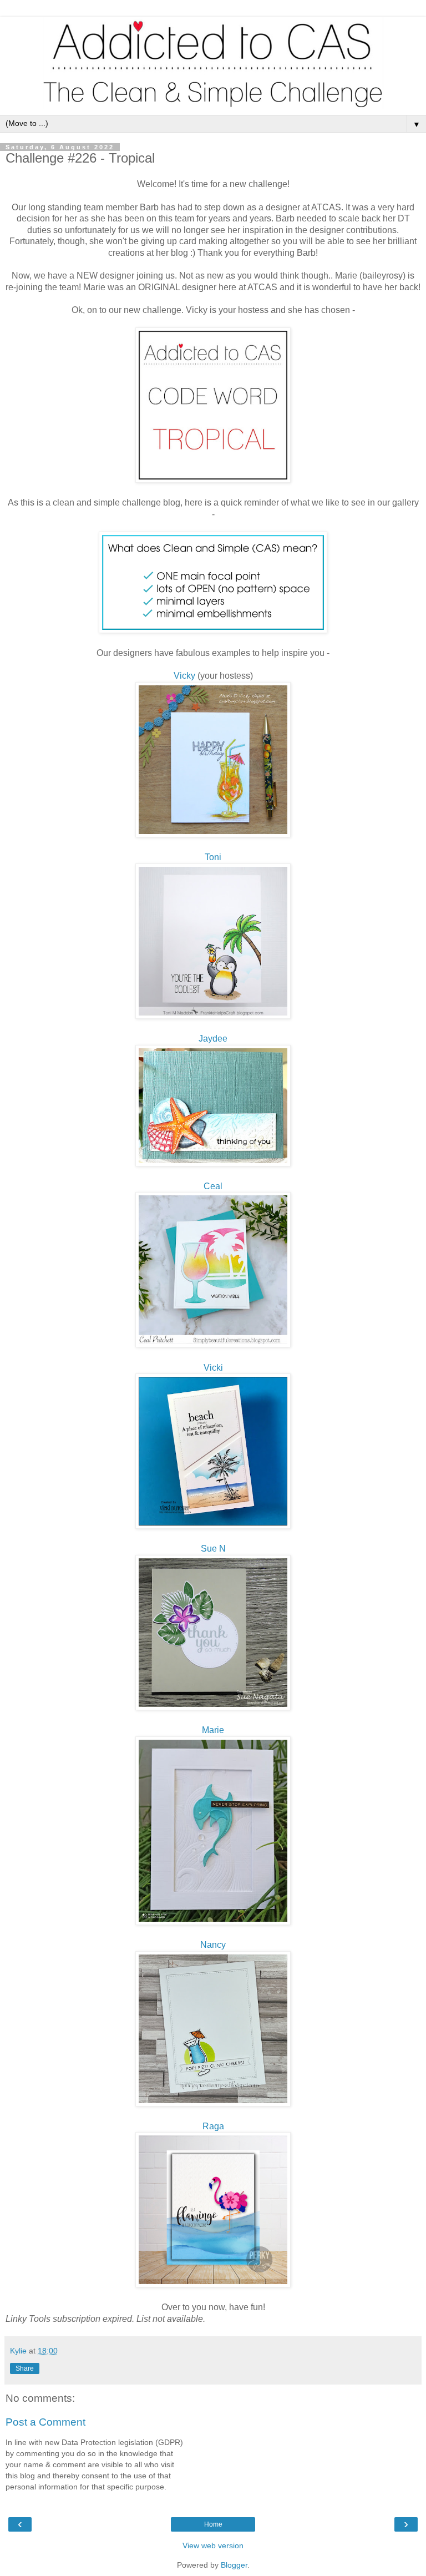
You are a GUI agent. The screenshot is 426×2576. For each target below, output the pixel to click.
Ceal (213, 1186)
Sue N (213, 1549)
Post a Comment (45, 2422)
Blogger (234, 2565)
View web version (213, 2545)
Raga (213, 2126)
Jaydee (213, 1039)
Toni (213, 857)
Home (213, 2524)
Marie (213, 1730)
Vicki (213, 1368)
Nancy (213, 1945)
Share (25, 2368)
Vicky (184, 676)
